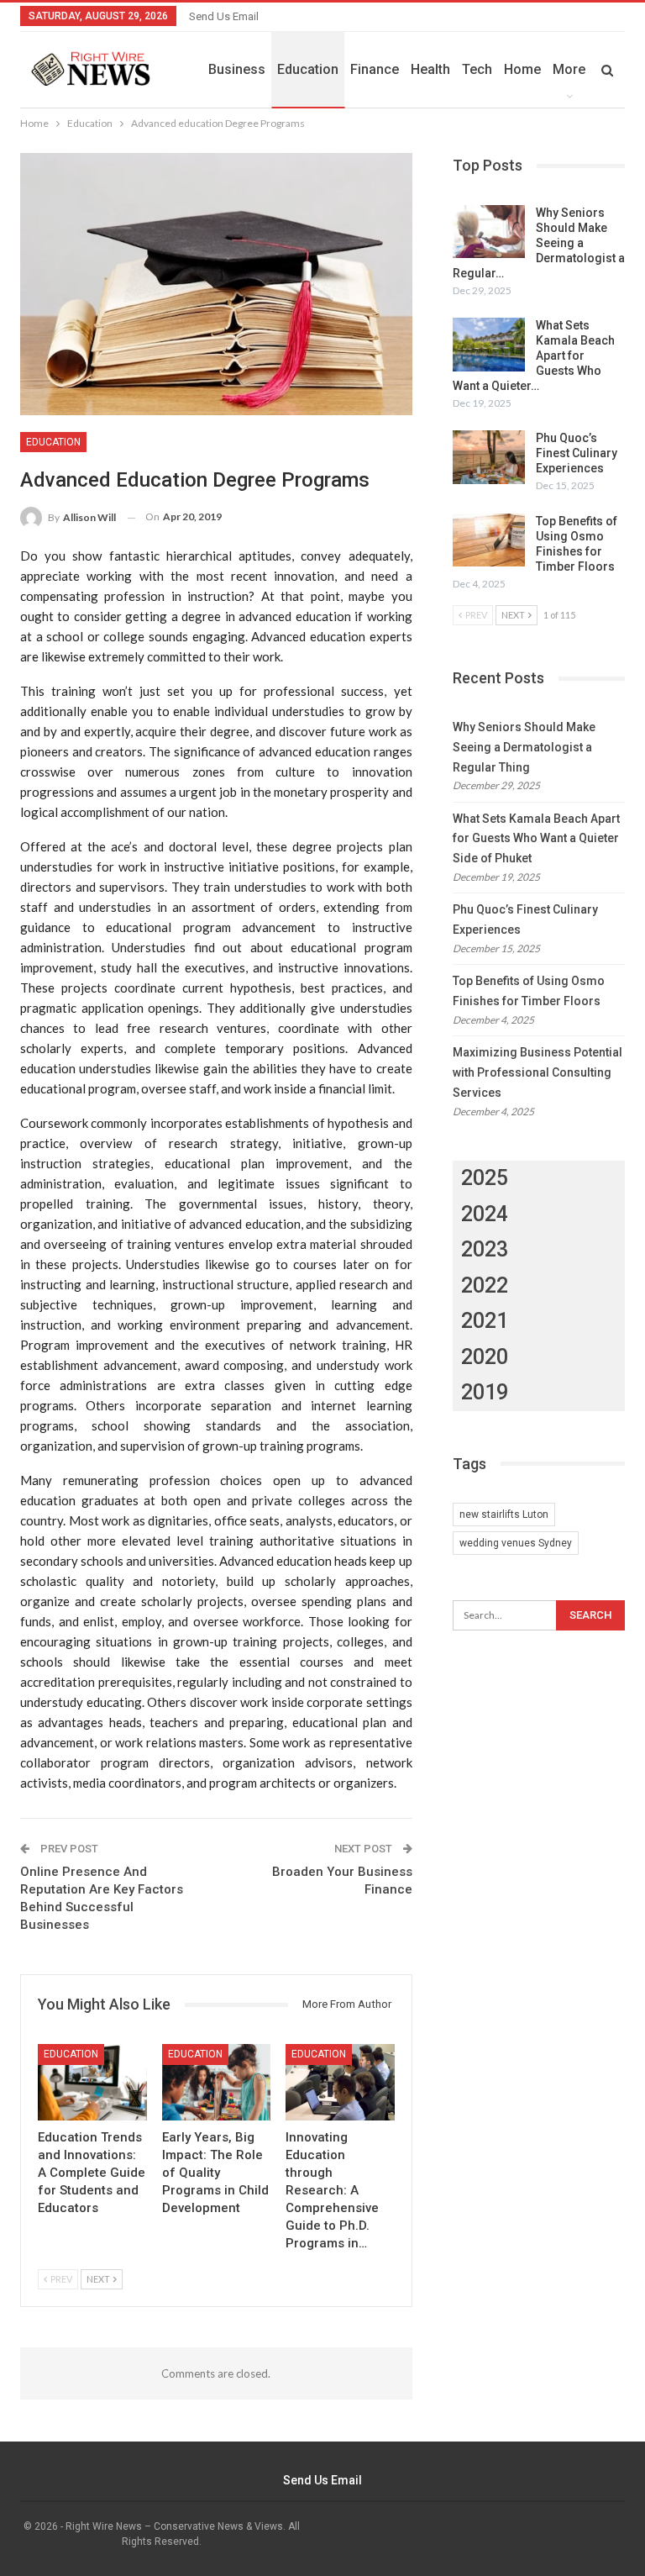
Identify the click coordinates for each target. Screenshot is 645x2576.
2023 (485, 1249)
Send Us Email (224, 16)
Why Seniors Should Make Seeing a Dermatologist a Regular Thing (524, 747)
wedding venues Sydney (516, 1543)
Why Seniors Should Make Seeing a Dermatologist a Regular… (539, 243)
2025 (485, 1178)
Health (430, 69)
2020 (485, 1357)
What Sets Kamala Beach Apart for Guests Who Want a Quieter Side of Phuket (536, 839)
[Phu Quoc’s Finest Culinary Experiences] (489, 457)
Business (237, 69)
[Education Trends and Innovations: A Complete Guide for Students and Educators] (92, 2082)
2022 (485, 1285)
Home (522, 69)
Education (308, 69)
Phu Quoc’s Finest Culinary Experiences (577, 453)
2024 (485, 1214)
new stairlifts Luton (504, 1515)
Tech (477, 69)
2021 (485, 1321)
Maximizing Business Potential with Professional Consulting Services (537, 1072)
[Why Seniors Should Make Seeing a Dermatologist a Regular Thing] (489, 232)
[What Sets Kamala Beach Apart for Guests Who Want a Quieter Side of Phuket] (489, 345)
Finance (375, 69)
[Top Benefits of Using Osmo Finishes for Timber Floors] (489, 540)
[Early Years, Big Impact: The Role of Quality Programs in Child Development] (217, 2082)
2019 (485, 1392)
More (569, 69)
